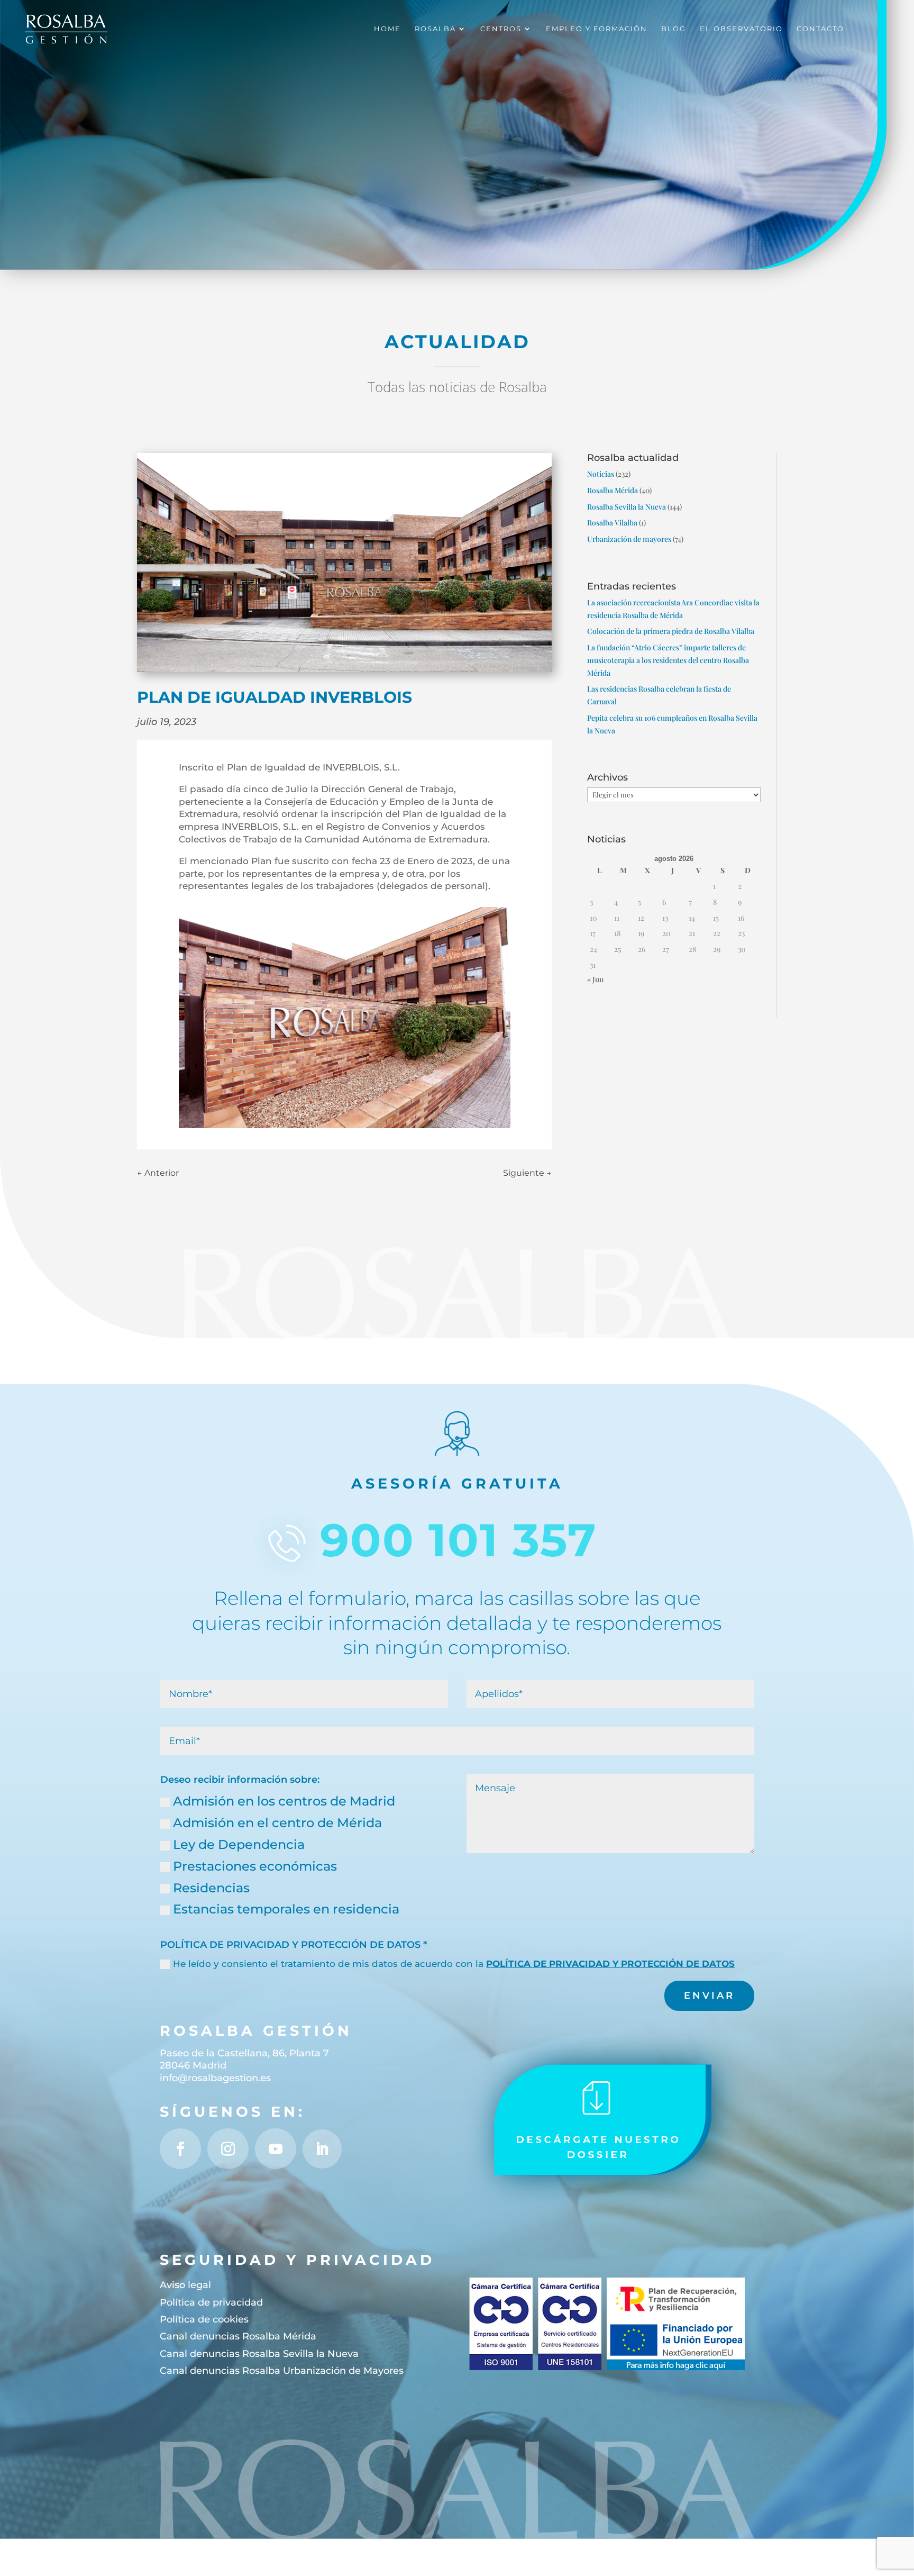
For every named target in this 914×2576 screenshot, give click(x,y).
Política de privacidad (211, 2302)
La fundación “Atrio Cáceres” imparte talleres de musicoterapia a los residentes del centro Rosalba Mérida (668, 660)
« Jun (595, 979)
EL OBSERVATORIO (741, 29)
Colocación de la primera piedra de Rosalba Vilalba (671, 631)
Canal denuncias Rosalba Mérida (238, 2336)
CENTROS (501, 29)
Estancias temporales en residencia (286, 1909)
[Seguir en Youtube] (275, 2149)
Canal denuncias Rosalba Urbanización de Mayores (282, 2371)
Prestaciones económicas (255, 1866)
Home (387, 29)
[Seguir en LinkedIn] (322, 2149)
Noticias (601, 474)
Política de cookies (204, 2319)
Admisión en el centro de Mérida (277, 1823)
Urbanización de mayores (629, 539)
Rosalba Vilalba (612, 523)
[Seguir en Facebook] (180, 2149)
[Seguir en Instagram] (228, 2149)
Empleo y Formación (597, 29)
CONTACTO (820, 29)
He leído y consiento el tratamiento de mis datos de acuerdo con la (454, 1964)
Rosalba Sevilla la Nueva (627, 507)
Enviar (709, 1996)
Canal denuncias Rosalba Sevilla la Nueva (259, 2354)
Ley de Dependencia (239, 1844)
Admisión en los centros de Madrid (284, 1801)
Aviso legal (185, 2285)
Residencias (211, 1888)
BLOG (674, 29)
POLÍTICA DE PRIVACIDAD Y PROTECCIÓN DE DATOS (610, 1964)
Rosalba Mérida (613, 490)
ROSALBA (435, 29)
